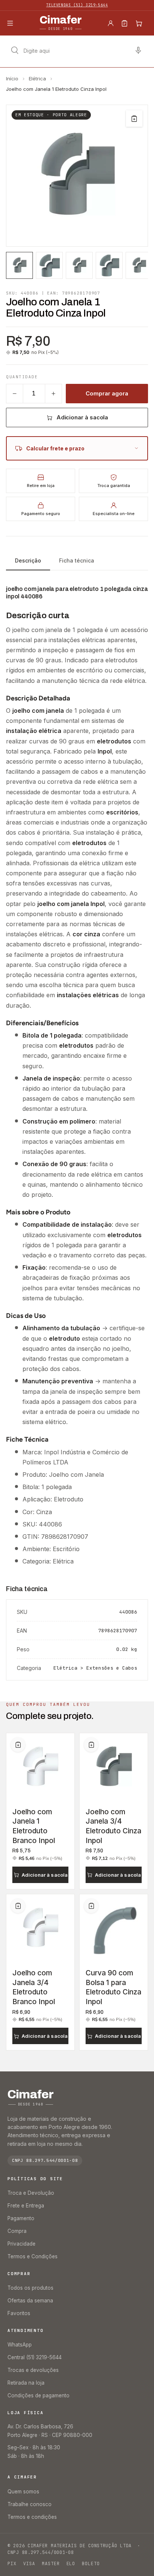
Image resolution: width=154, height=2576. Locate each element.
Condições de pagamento (38, 2395)
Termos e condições (32, 2517)
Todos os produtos (30, 2288)
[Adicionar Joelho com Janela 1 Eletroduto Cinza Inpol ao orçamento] (134, 118)
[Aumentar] (53, 394)
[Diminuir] (15, 394)
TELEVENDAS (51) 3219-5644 (77, 5)
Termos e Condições (33, 2256)
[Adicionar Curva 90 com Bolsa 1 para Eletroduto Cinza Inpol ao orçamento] (91, 1906)
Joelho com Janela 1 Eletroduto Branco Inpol (34, 1826)
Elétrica (37, 78)
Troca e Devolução (31, 2193)
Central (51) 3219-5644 (35, 2357)
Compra (17, 2231)
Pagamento (21, 2218)
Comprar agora (107, 393)
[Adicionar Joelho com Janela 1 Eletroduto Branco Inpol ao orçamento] (18, 1745)
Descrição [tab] (28, 560)
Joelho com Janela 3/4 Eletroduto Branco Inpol (34, 1987)
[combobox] (77, 50)
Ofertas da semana (30, 2301)
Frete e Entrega (26, 2206)
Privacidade (21, 2244)
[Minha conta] (111, 23)
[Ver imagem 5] (139, 265)
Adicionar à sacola (82, 417)
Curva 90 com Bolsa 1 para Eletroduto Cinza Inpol (113, 1987)
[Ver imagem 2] (49, 265)
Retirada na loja (26, 2383)
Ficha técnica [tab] (77, 560)
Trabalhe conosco (30, 2504)
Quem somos (23, 2492)
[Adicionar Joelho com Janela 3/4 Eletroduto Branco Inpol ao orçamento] (18, 1906)
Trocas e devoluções (33, 2370)
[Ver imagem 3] (79, 265)
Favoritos (19, 2313)
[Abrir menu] (10, 23)
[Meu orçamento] (124, 23)
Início (12, 78)
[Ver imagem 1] (19, 265)
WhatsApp (20, 2345)
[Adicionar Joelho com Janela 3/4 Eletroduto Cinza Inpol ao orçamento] (91, 1745)
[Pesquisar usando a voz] (138, 50)
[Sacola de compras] (139, 23)
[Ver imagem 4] (109, 265)
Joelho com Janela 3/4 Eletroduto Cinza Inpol (113, 1826)
